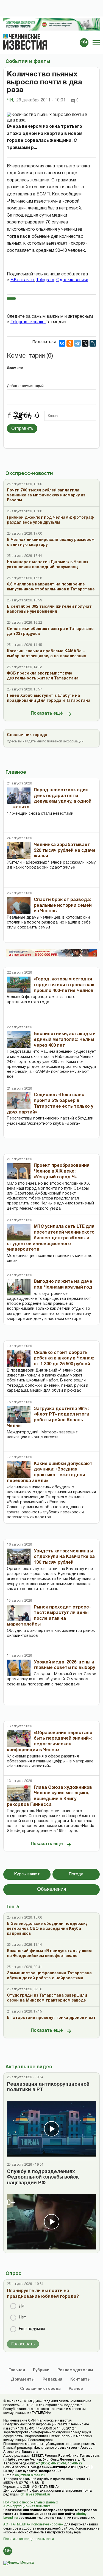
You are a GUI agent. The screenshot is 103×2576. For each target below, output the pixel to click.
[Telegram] (77, 343)
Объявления (52, 1890)
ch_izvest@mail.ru (30, 2475)
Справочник (40, 2389)
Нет (23, 2317)
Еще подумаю (32, 2329)
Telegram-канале (28, 322)
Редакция (52, 2380)
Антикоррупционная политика (27, 2506)
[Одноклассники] (70, 343)
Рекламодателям (75, 2370)
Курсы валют (27, 1874)
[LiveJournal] (93, 343)
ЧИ (10, 100)
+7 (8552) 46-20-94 (51, 2463)
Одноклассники (72, 280)
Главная (17, 2370)
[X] (85, 343)
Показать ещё (47, 714)
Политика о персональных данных (31, 2502)
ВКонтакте (22, 280)
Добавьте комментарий (25, 386)
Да (22, 2306)
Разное (76, 2389)
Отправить (22, 428)
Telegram (45, 280)
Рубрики (41, 2370)
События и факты (28, 62)
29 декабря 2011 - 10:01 (41, 100)
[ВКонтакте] (62, 343)
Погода (76, 1874)
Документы (23, 2380)
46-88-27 (75, 2463)
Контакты (80, 2380)
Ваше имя (15, 368)
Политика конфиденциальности (29, 2539)
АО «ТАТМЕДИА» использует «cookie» (33, 2524)
